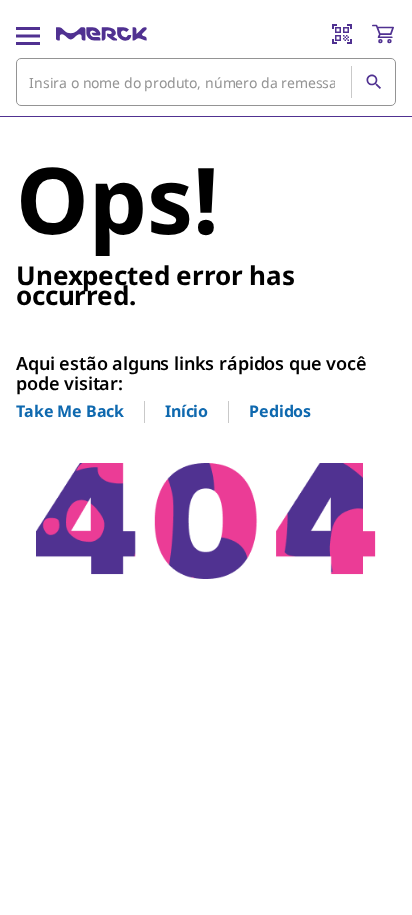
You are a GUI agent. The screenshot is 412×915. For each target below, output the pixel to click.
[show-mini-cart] (383, 34)
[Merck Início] (101, 34)
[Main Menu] (28, 34)
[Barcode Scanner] (342, 34)
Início (186, 411)
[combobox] (206, 82)
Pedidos (280, 411)
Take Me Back (70, 411)
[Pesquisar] (373, 82)
